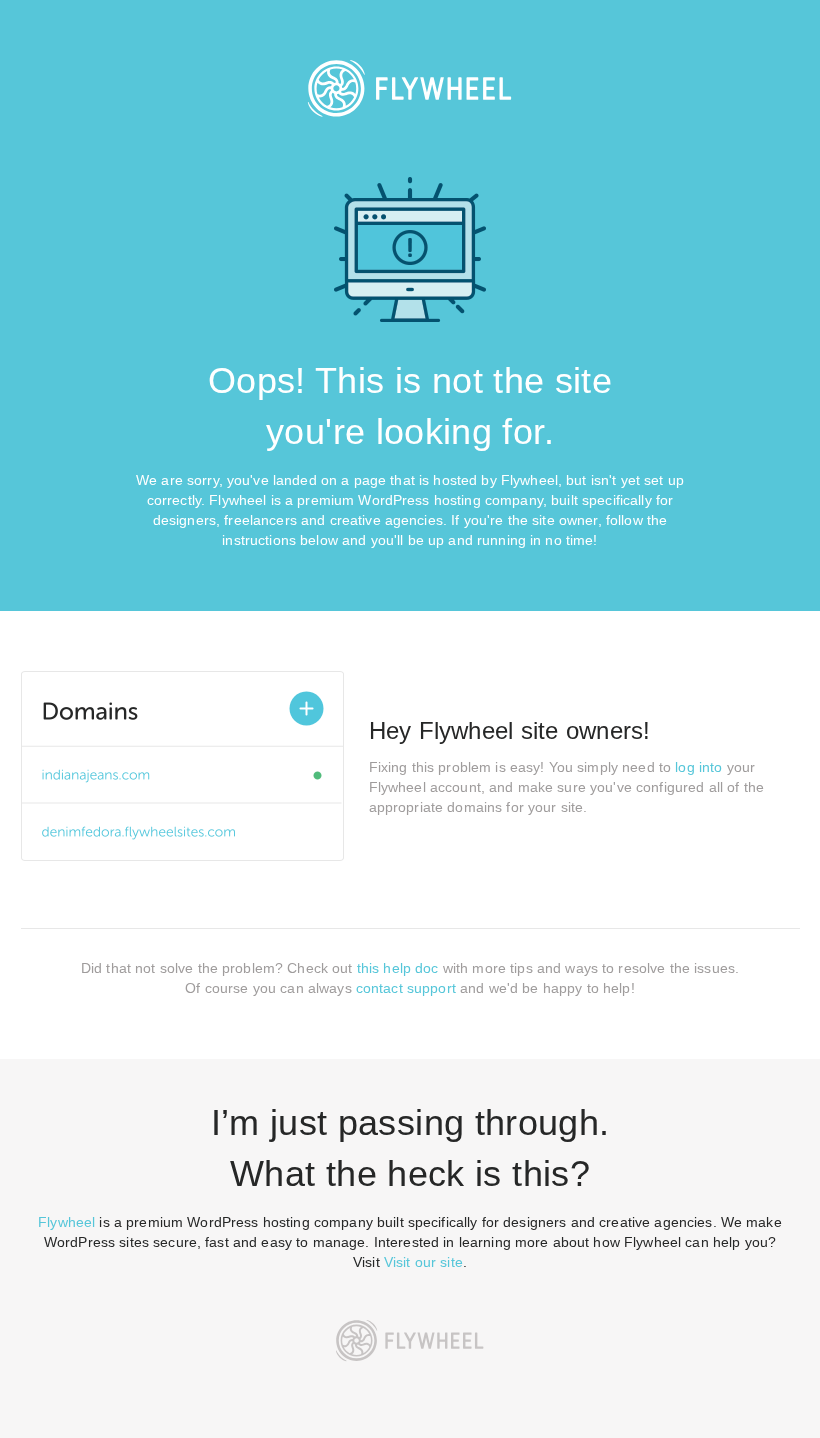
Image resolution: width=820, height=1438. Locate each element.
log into (698, 767)
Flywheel (66, 1222)
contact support (406, 988)
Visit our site (423, 1262)
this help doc (398, 968)
